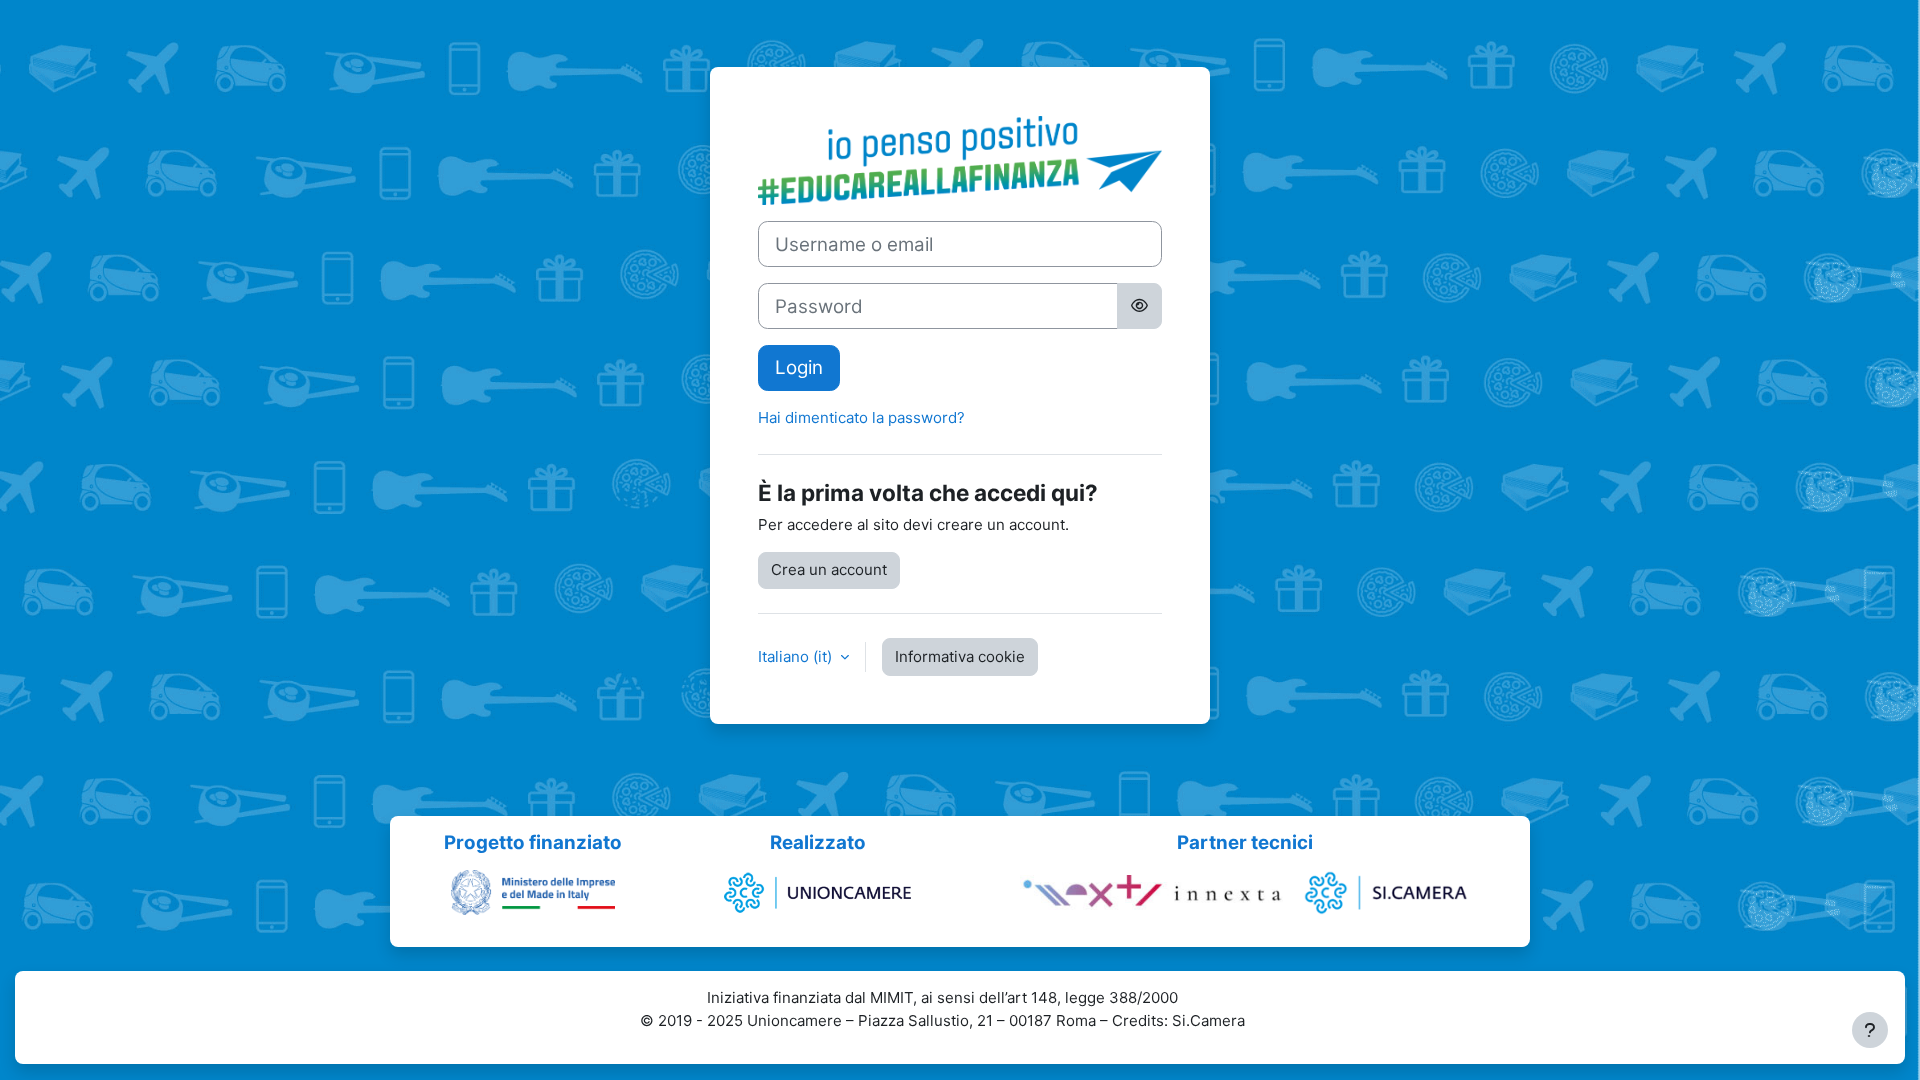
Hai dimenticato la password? (861, 417)
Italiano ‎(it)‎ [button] (797, 656)
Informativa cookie (960, 656)
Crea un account (829, 569)
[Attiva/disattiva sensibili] (1139, 306)
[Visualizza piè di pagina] (1870, 1030)
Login (799, 367)
